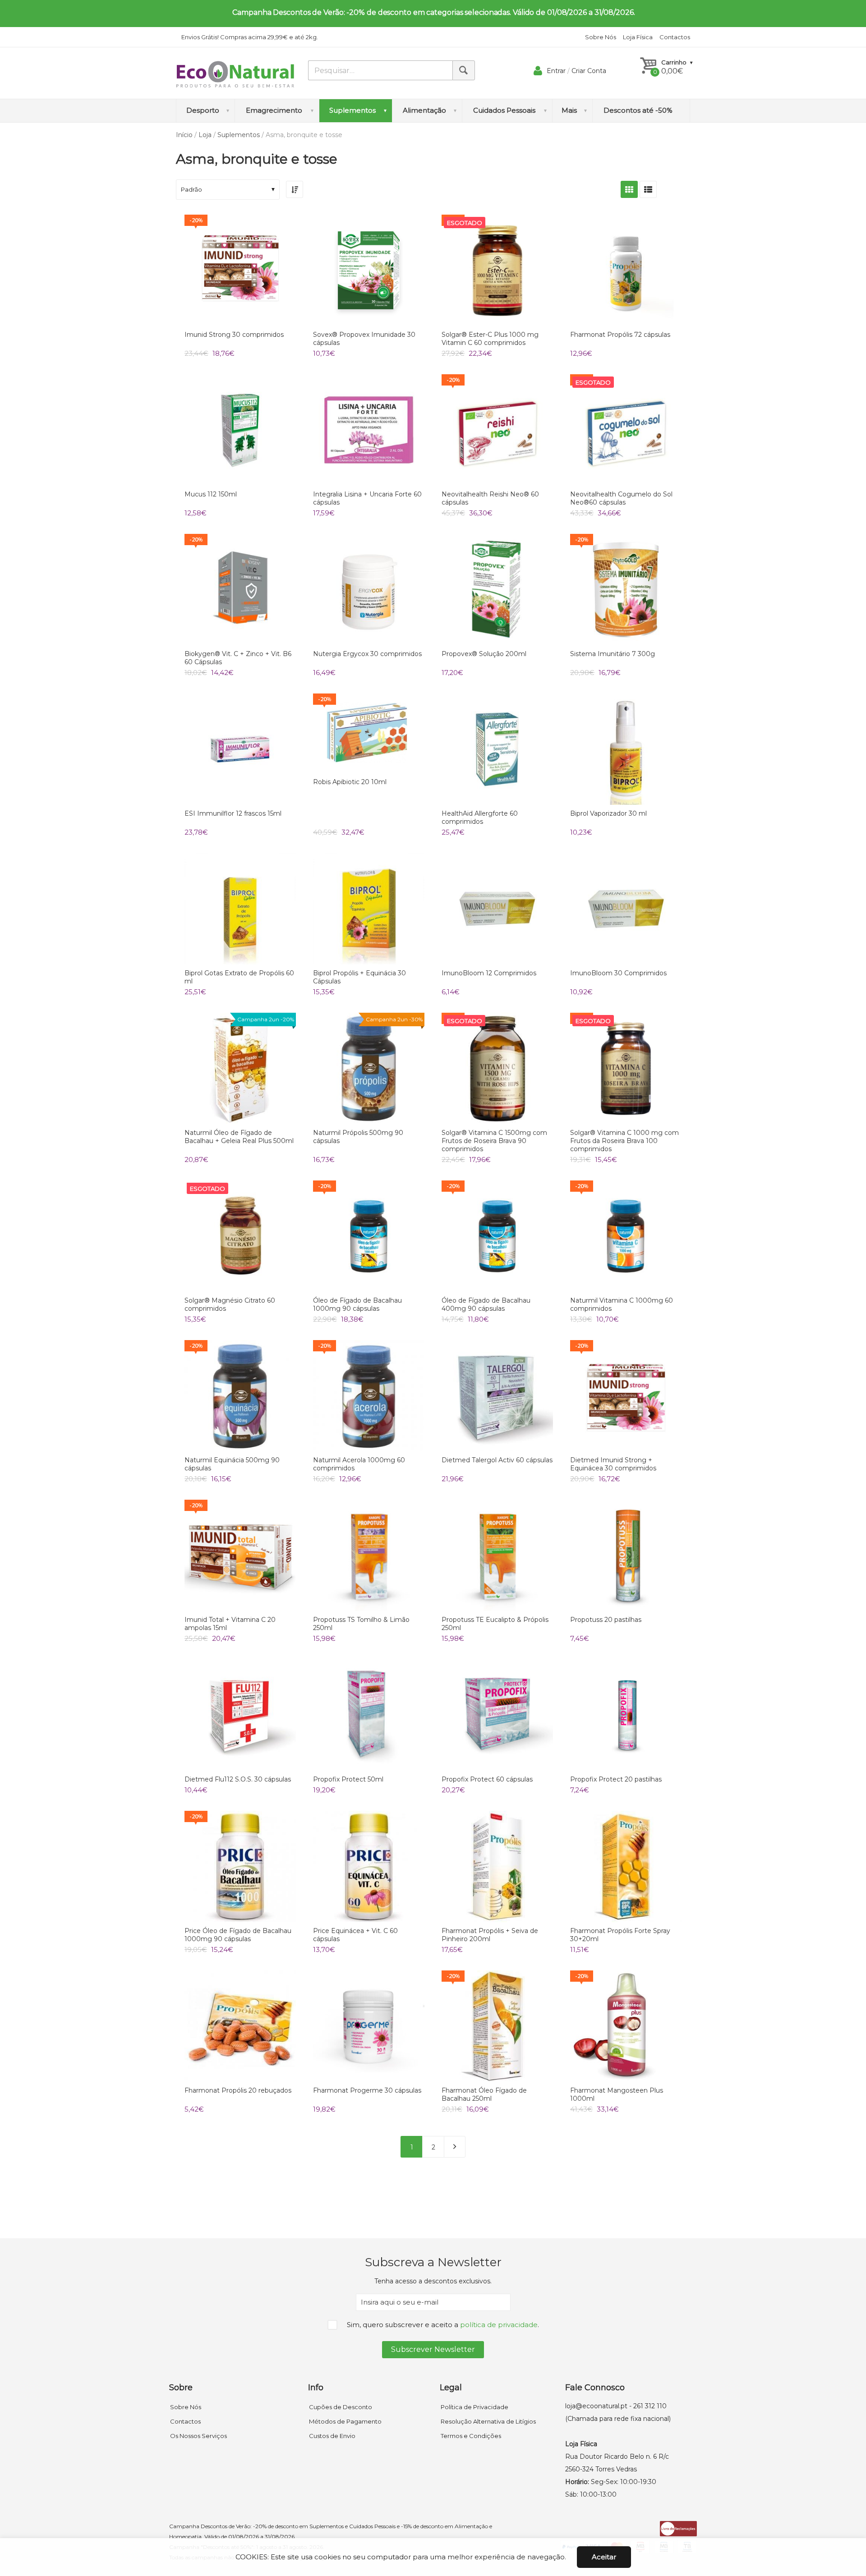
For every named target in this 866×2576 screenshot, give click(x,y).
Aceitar (604, 2557)
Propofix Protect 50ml (348, 1779)
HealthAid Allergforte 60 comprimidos (480, 817)
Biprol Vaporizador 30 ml (608, 813)
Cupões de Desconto (341, 2407)
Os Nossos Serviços (198, 2436)
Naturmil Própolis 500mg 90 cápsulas (358, 1137)
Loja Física (638, 37)
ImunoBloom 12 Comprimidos (489, 973)
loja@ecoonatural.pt (596, 2406)
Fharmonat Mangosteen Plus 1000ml (617, 2094)
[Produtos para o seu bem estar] (235, 74)
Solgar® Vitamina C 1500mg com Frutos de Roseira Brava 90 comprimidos (494, 1141)
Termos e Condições (471, 2436)
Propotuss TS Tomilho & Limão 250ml (361, 1624)
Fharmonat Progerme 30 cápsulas (367, 2090)
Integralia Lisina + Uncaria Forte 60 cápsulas (367, 498)
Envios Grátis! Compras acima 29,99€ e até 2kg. (250, 37)
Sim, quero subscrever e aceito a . (443, 2325)
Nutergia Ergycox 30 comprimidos (367, 654)
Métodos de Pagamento (345, 2421)
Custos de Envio (332, 2436)
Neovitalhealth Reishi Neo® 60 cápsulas (490, 498)
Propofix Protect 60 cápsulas (487, 1779)
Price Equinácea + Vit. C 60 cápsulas (355, 1935)
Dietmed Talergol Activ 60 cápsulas (497, 1460)
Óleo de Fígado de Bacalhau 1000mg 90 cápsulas (357, 1304)
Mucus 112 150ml (211, 494)
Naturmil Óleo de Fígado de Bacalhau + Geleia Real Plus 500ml (239, 1137)
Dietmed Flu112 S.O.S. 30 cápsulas (238, 1779)
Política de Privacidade (474, 2407)
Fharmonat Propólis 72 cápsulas (620, 335)
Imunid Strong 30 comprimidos (234, 335)
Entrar (556, 71)
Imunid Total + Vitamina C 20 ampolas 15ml (230, 1624)
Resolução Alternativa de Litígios (488, 2421)
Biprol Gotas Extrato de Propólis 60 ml (239, 977)
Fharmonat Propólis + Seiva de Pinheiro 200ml (490, 1935)
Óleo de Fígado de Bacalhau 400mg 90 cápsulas (486, 1304)
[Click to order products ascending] (295, 189)
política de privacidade (499, 2325)
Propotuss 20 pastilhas (606, 1620)
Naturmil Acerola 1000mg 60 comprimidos (359, 1464)
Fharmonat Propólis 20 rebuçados (238, 2090)
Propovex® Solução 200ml (484, 654)
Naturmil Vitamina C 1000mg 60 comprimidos (622, 1304)
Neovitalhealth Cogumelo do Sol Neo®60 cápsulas (621, 498)
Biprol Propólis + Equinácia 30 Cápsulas (359, 977)
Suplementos (239, 135)
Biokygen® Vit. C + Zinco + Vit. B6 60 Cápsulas (238, 658)
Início (184, 135)
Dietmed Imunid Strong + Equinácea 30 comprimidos (613, 1464)
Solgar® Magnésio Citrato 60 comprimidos (230, 1304)
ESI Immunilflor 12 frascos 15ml (233, 813)
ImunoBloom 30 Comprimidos (618, 973)
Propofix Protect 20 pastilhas (616, 1779)
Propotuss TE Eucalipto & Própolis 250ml (495, 1624)
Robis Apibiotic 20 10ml (350, 782)
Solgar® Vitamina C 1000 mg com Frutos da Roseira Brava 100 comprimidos (624, 1141)
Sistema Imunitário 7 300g (613, 654)
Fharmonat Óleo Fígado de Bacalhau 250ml (484, 2094)
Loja (205, 135)
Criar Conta (589, 71)
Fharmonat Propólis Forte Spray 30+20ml (620, 1935)
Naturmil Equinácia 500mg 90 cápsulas (232, 1464)
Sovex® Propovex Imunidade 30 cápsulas (364, 339)
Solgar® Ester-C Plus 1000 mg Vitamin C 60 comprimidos (490, 339)
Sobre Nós (601, 37)
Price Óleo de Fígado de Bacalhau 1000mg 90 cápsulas (238, 1935)
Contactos (675, 37)
